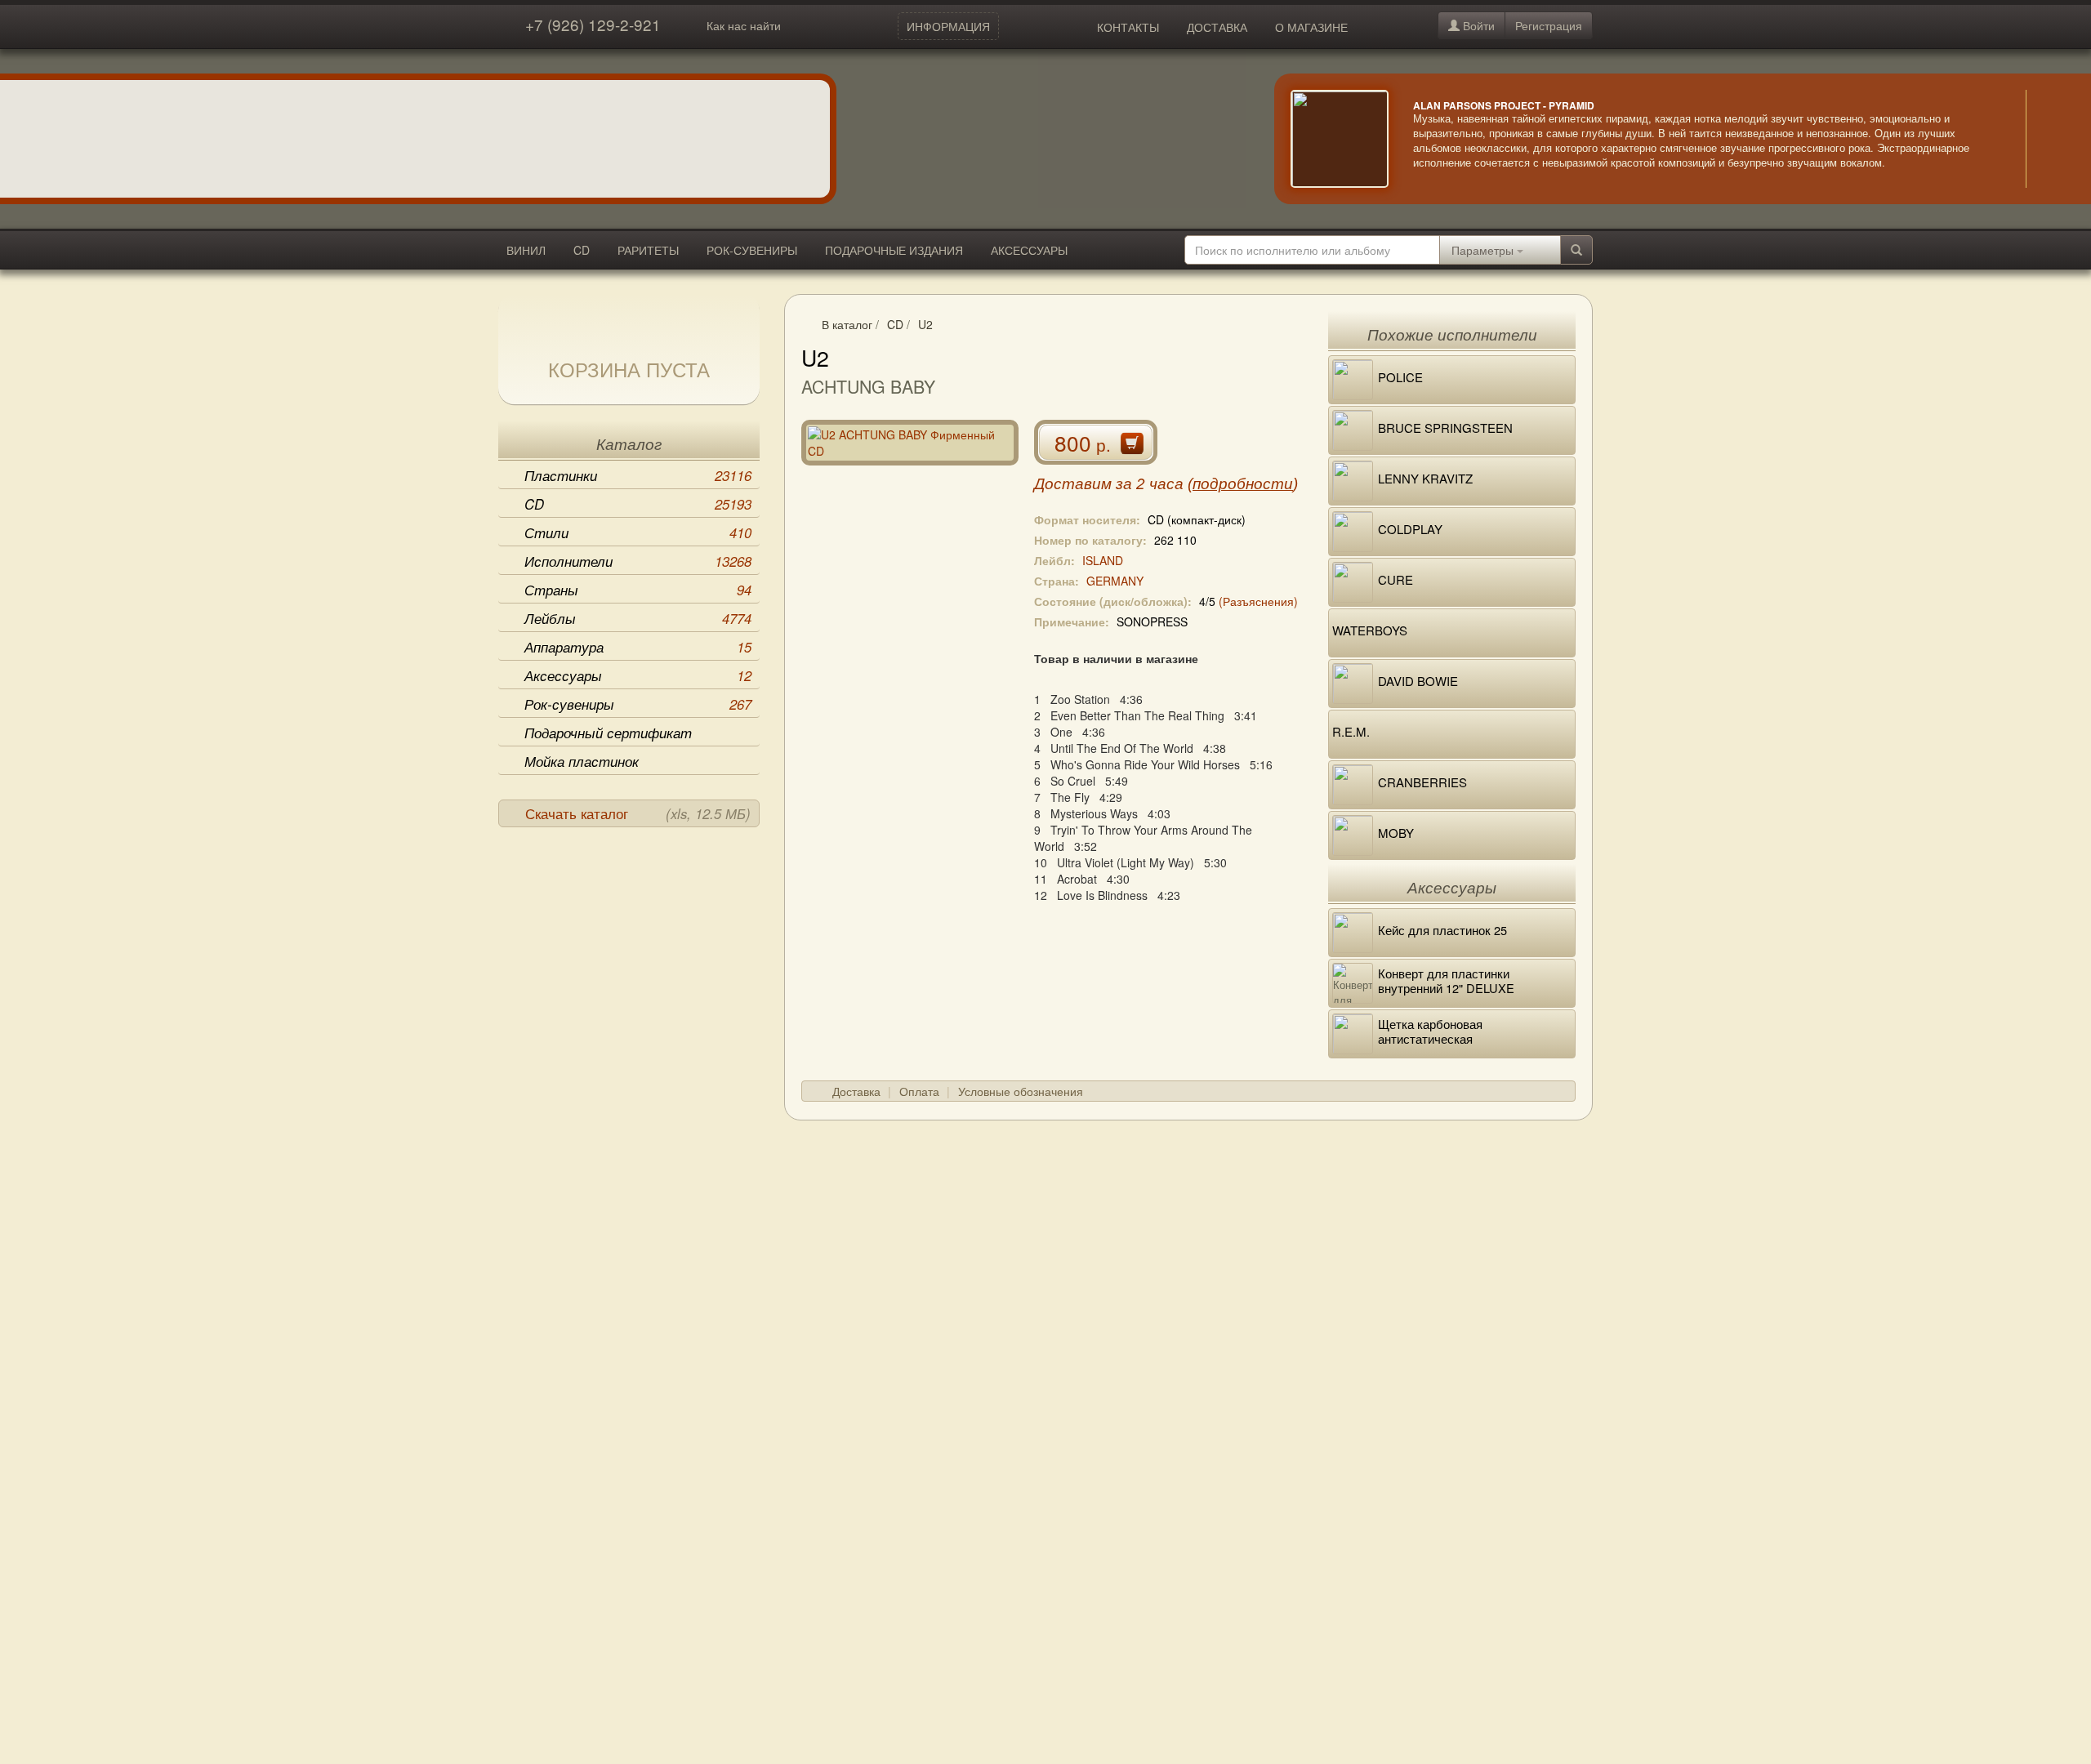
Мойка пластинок (582, 761)
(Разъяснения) (1258, 601)
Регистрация (1549, 25)
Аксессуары (638, 675)
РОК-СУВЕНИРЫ (752, 250)
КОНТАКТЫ (1128, 27)
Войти (1477, 25)
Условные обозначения (1021, 1091)
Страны (638, 590)
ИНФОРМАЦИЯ (948, 26)
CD (582, 250)
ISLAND (1103, 560)
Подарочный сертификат (608, 733)
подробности (1243, 484)
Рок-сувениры (638, 704)
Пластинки (638, 475)
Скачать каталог (638, 813)
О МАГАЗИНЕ (1311, 27)
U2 (925, 324)
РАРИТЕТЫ (648, 250)
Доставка (856, 1091)
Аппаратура (638, 647)
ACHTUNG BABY (868, 386)
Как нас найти (744, 25)
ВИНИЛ (526, 250)
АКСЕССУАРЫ (1029, 250)
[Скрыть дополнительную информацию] (2050, 139)
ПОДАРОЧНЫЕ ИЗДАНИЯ (894, 250)
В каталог (847, 324)
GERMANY (1115, 581)
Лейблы (638, 618)
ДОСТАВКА (1217, 27)
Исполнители (638, 561)
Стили (638, 532)
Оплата (919, 1091)
